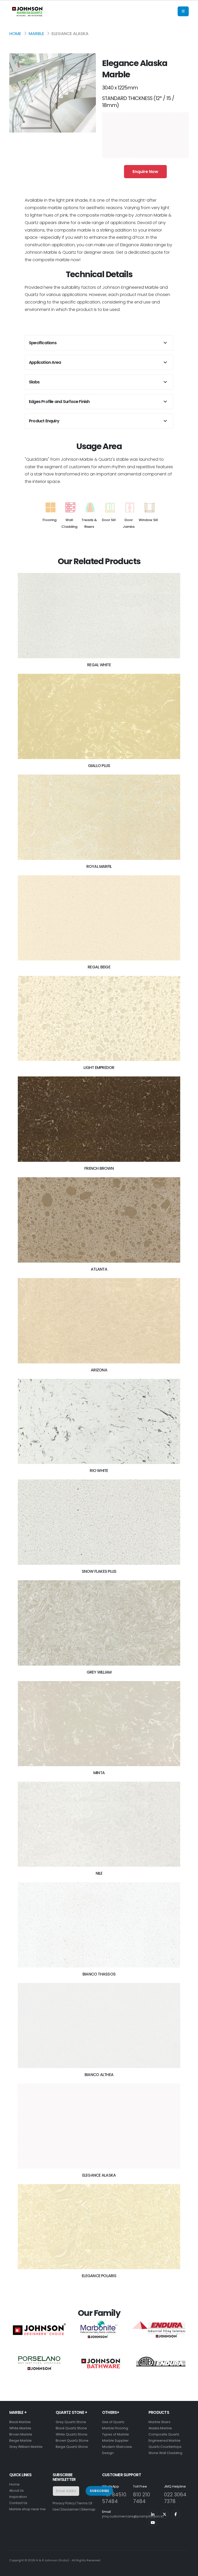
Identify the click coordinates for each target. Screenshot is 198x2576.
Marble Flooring (115, 2428)
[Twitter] (164, 2514)
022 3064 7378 (175, 2498)
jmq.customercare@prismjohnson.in (133, 2516)
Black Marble (20, 2422)
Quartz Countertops (165, 2447)
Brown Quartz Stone (72, 2441)
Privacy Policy (64, 2503)
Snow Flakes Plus (99, 1571)
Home (15, 34)
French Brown (99, 1168)
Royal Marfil (99, 866)
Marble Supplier (115, 2441)
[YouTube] (153, 2522)
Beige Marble (20, 2441)
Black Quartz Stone (71, 2428)
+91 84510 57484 (114, 2498)
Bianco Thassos (99, 1974)
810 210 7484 (142, 2498)
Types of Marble (115, 2434)
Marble (36, 34)
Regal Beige (99, 967)
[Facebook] (176, 2514)
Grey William (99, 1672)
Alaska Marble (160, 2428)
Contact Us (18, 2503)
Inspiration (18, 2497)
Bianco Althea (99, 2075)
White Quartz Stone (72, 2434)
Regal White (99, 665)
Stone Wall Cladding (165, 2453)
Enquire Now (145, 172)
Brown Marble (21, 2434)
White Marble (20, 2428)
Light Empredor (99, 1068)
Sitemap (88, 2509)
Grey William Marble (26, 2447)
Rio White (99, 1471)
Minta (99, 1773)
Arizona (99, 1370)
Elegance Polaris (99, 2276)
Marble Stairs (159, 2422)
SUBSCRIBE (99, 2491)
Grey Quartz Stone (71, 2422)
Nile (99, 1873)
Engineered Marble (164, 2441)
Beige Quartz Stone (72, 2447)
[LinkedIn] (153, 2514)
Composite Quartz (164, 2434)
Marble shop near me (27, 2509)
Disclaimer (70, 2509)
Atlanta (99, 1269)
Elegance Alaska (99, 2175)
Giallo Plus (99, 766)
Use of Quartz (113, 2422)
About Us (16, 2491)
